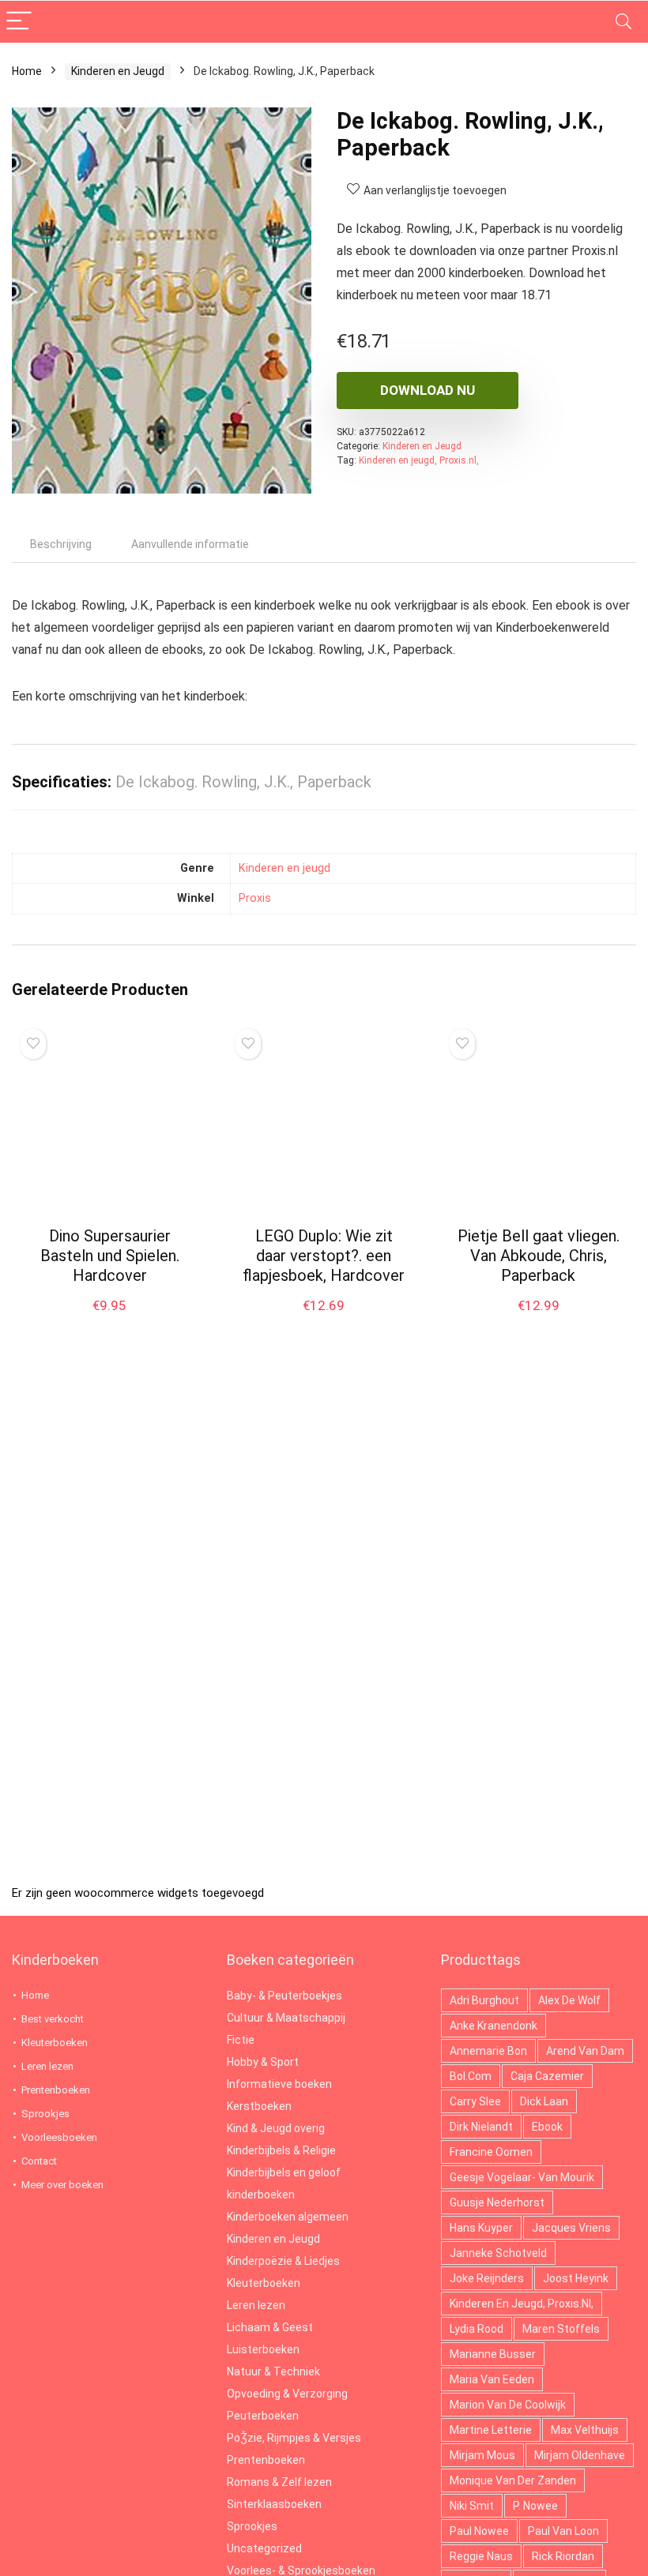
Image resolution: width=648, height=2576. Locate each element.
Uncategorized (264, 2548)
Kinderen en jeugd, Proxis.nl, (419, 460)
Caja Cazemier (547, 2076)
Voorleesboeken (59, 2137)
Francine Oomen (491, 2152)
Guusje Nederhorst (497, 2202)
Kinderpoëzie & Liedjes (283, 2261)
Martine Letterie (491, 2430)
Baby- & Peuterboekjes (284, 1996)
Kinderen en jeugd (284, 868)
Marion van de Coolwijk (508, 2405)
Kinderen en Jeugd (118, 71)
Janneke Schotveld (498, 2253)
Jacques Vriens (571, 2228)
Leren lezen (47, 2066)
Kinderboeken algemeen (288, 2217)
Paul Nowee (479, 2531)
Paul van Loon (563, 2531)
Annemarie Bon (488, 2051)
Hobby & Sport (263, 2062)
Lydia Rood (477, 2329)
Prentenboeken (56, 2090)
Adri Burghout (484, 2000)
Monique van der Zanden (513, 2480)
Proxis (255, 898)
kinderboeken (261, 2195)
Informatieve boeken (279, 2084)
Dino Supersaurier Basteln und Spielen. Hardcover (110, 1256)
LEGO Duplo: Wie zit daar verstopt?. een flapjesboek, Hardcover (324, 1256)
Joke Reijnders (487, 2278)
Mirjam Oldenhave (580, 2455)
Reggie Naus (481, 2556)
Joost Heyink (576, 2278)
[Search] (624, 22)
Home (27, 71)
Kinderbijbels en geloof (284, 2172)
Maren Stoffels (561, 2329)
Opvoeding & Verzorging (287, 2394)
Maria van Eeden (492, 2379)
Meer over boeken (62, 2185)
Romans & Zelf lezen (279, 2482)
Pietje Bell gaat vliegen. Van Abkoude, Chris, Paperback (539, 1256)
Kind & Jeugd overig (276, 2128)
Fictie (241, 2040)
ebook (547, 2127)
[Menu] (19, 22)
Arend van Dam (585, 2051)
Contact (39, 2161)
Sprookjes (45, 2114)
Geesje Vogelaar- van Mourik (522, 2177)
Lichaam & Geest (270, 2327)
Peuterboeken (263, 2416)
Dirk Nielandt (481, 2127)
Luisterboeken (263, 2349)
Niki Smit (472, 2506)
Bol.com (471, 2076)
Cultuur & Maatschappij (286, 2018)
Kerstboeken (259, 2106)
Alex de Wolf (569, 2000)
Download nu (428, 390)
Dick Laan (544, 2101)
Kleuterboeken (55, 2043)
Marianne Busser (493, 2354)
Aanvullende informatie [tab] (190, 544)
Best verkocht (53, 2019)
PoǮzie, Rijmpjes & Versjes (294, 2438)
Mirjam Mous (482, 2455)
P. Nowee (535, 2506)
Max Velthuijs (585, 2430)
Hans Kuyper (481, 2228)
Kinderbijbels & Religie (281, 2150)
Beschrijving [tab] (61, 544)
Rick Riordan (563, 2556)
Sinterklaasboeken (274, 2504)
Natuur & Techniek (273, 2371)
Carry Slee (475, 2101)
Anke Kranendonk (494, 2026)
